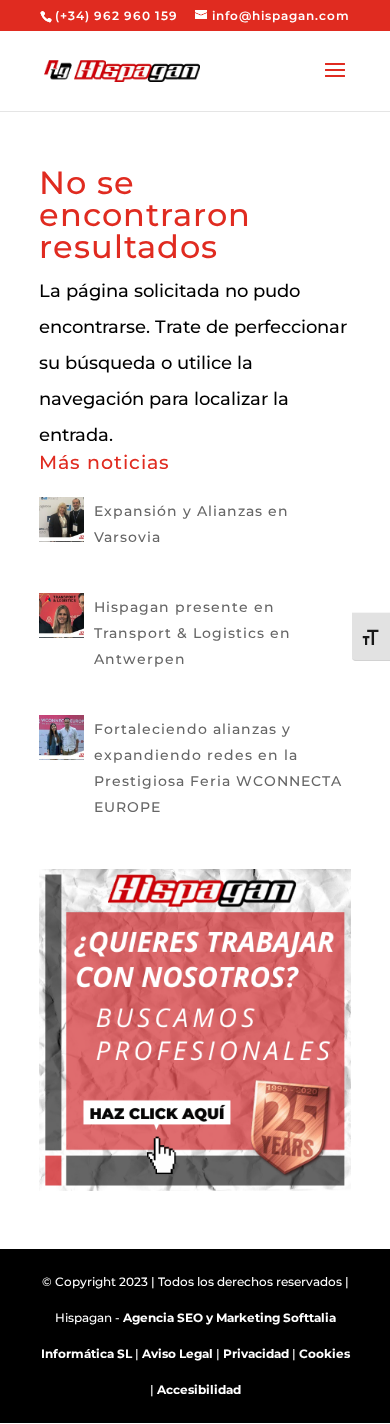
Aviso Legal (177, 1353)
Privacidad (256, 1353)
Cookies (324, 1353)
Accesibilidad (199, 1389)
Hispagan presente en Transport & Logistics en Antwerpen (192, 633)
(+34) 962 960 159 (116, 15)
